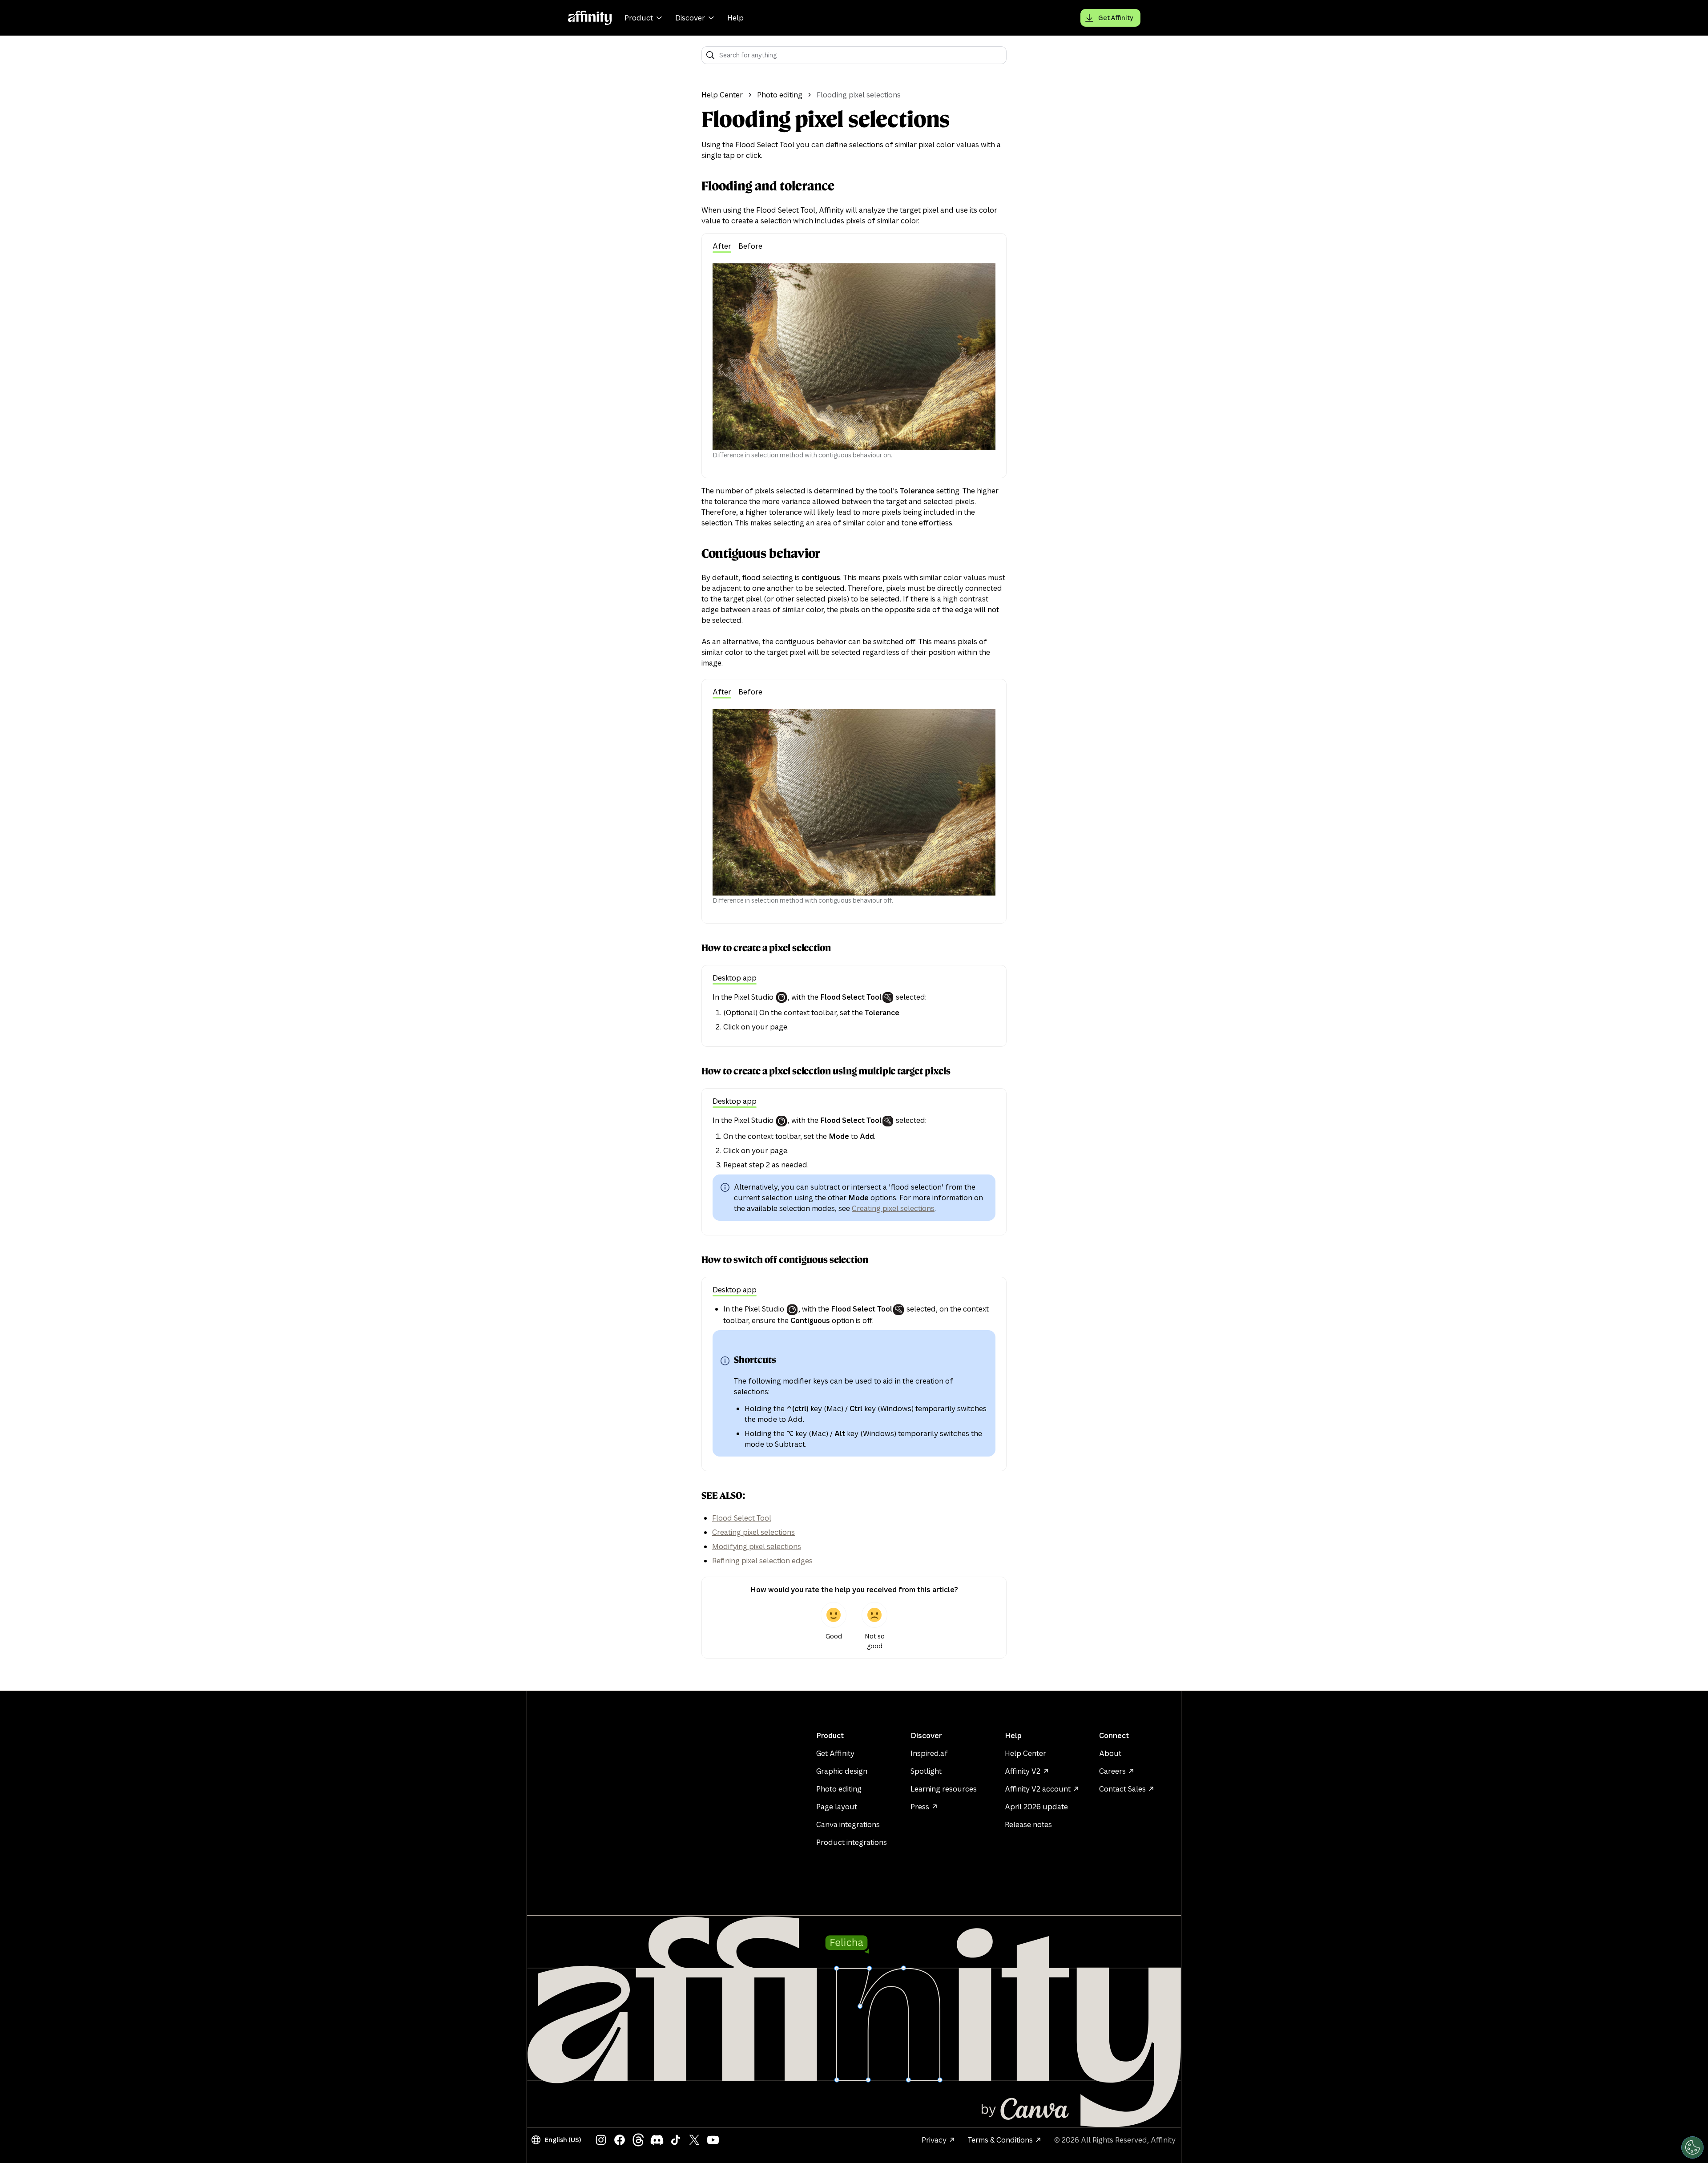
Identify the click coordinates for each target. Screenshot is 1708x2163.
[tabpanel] (854, 361)
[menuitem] (645, 18)
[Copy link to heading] (694, 186)
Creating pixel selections (893, 1208)
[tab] (722, 247)
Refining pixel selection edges (762, 1561)
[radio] (834, 1626)
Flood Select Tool (742, 1518)
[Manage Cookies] (1692, 2147)
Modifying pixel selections (757, 1546)
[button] (558, 2140)
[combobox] (860, 55)
